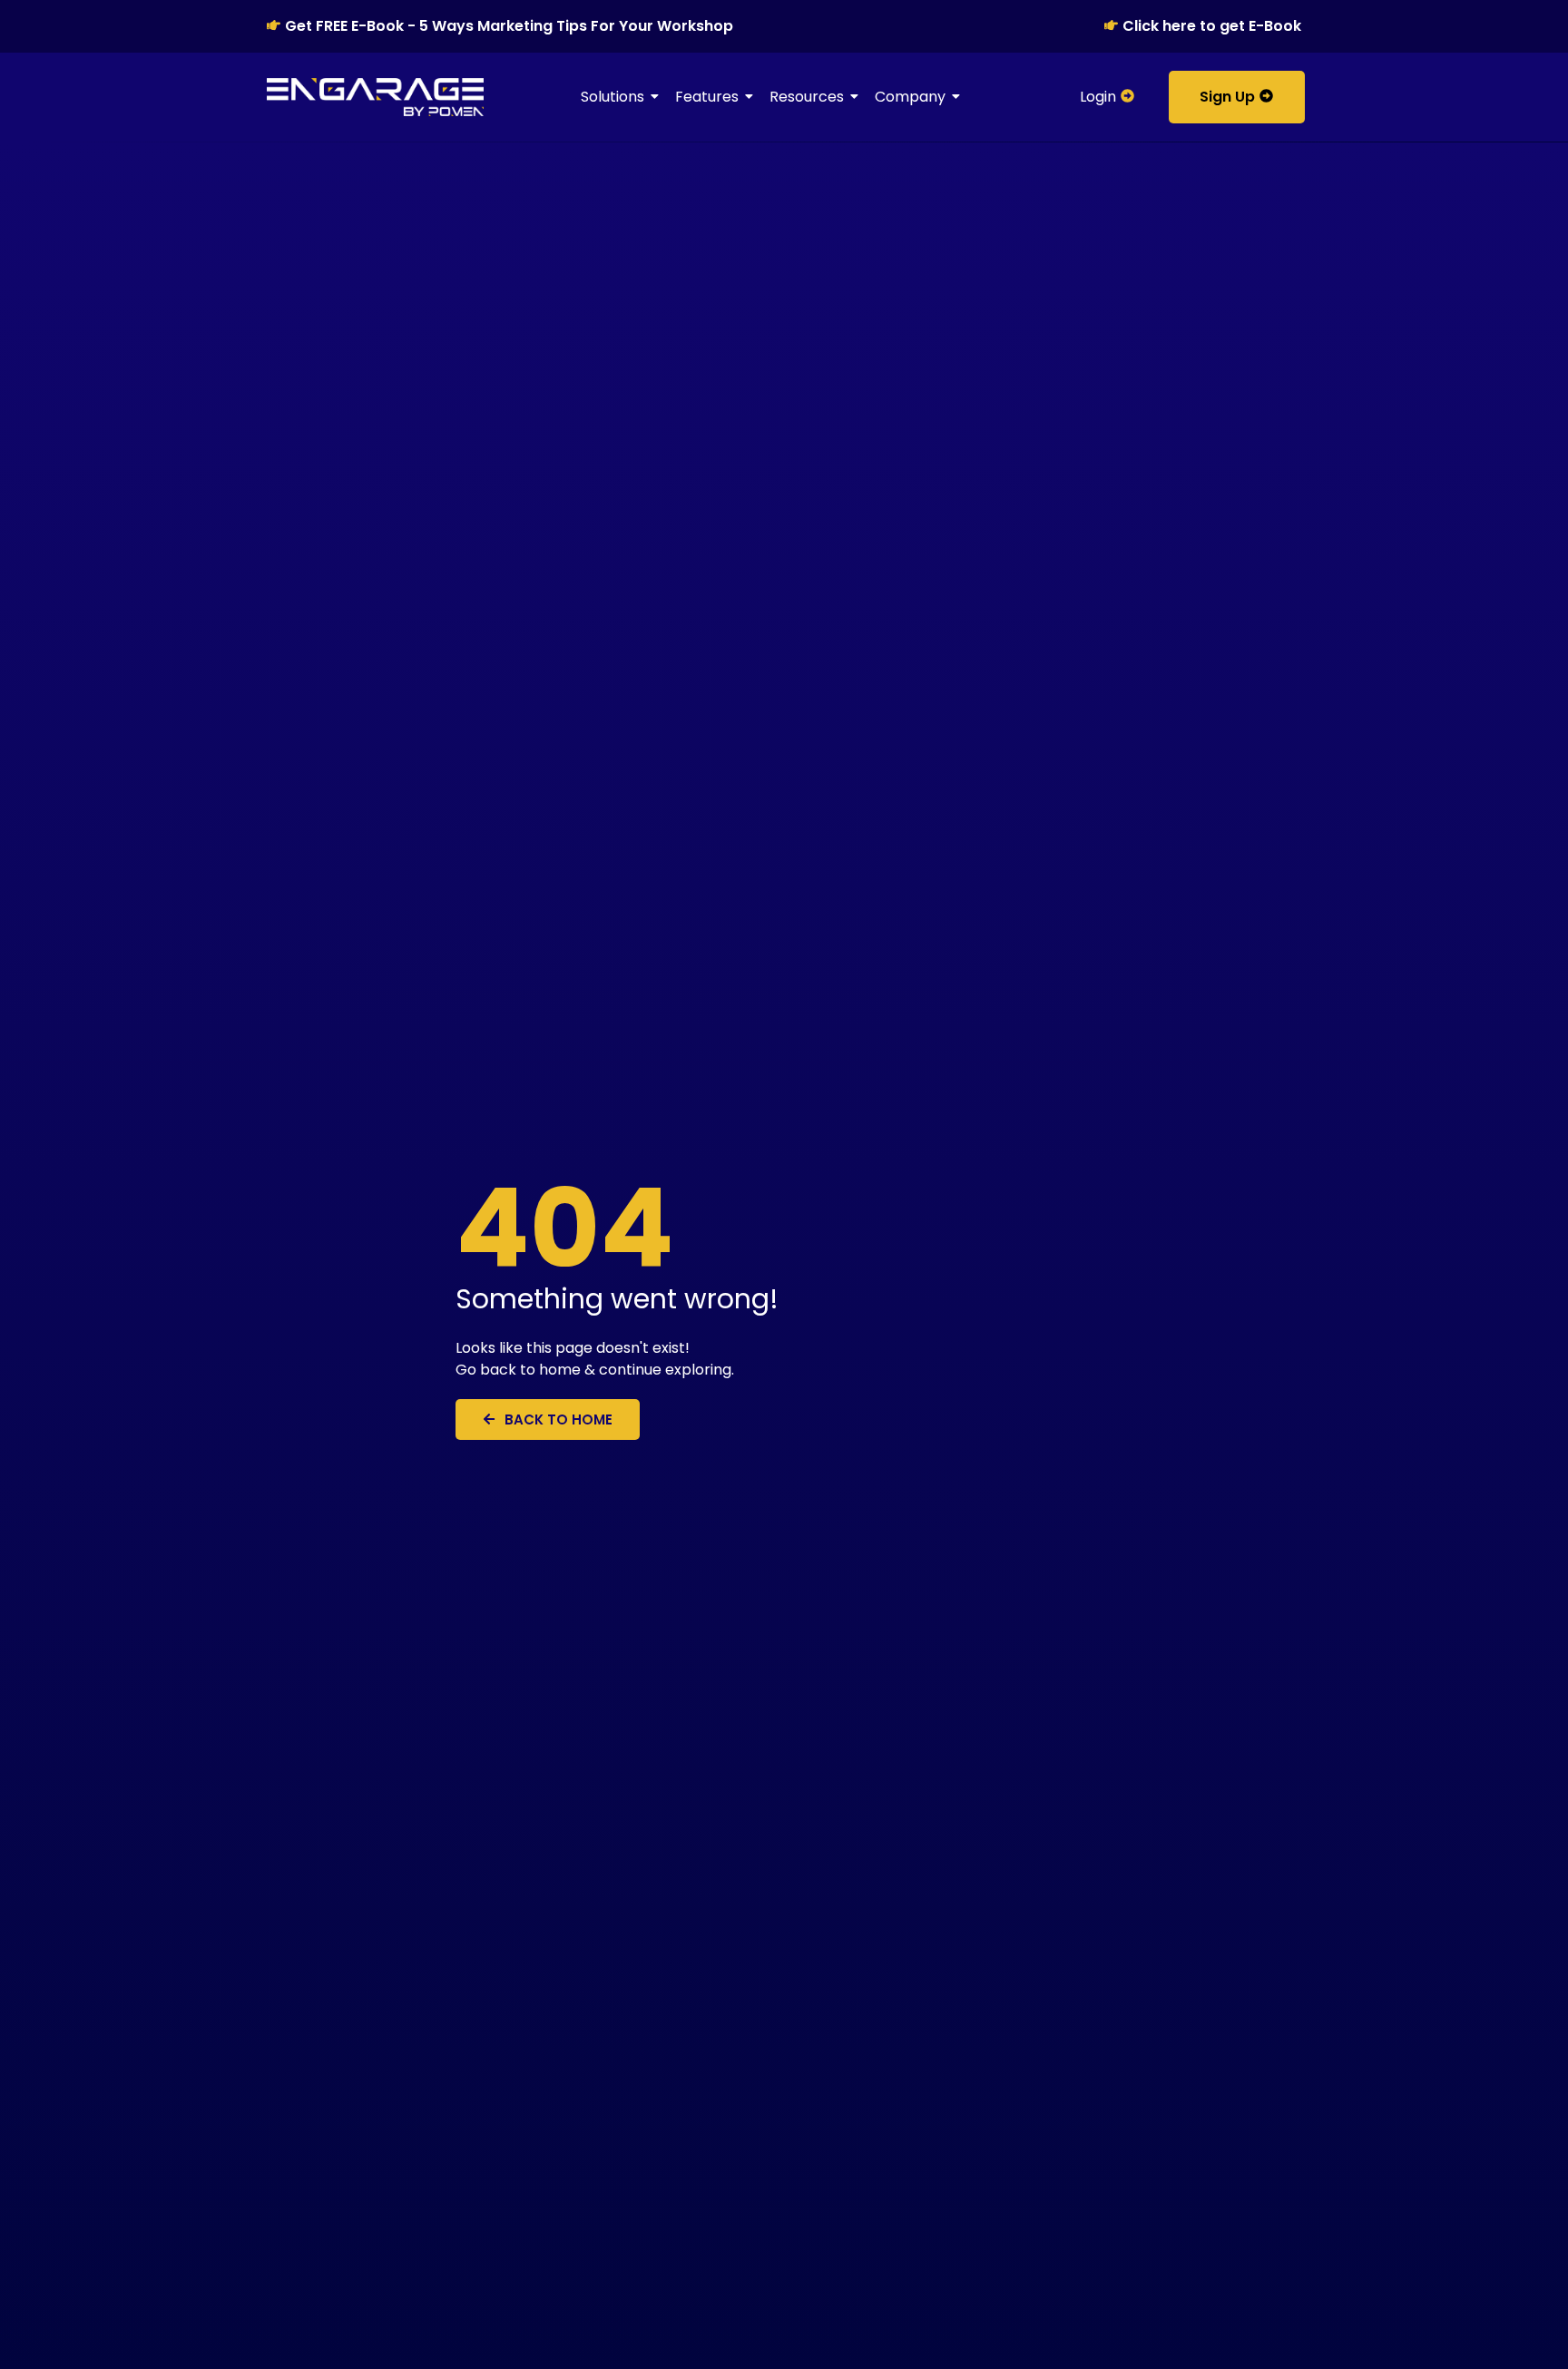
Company (910, 97)
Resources (807, 97)
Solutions (612, 97)
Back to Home (559, 1419)
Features (707, 97)
